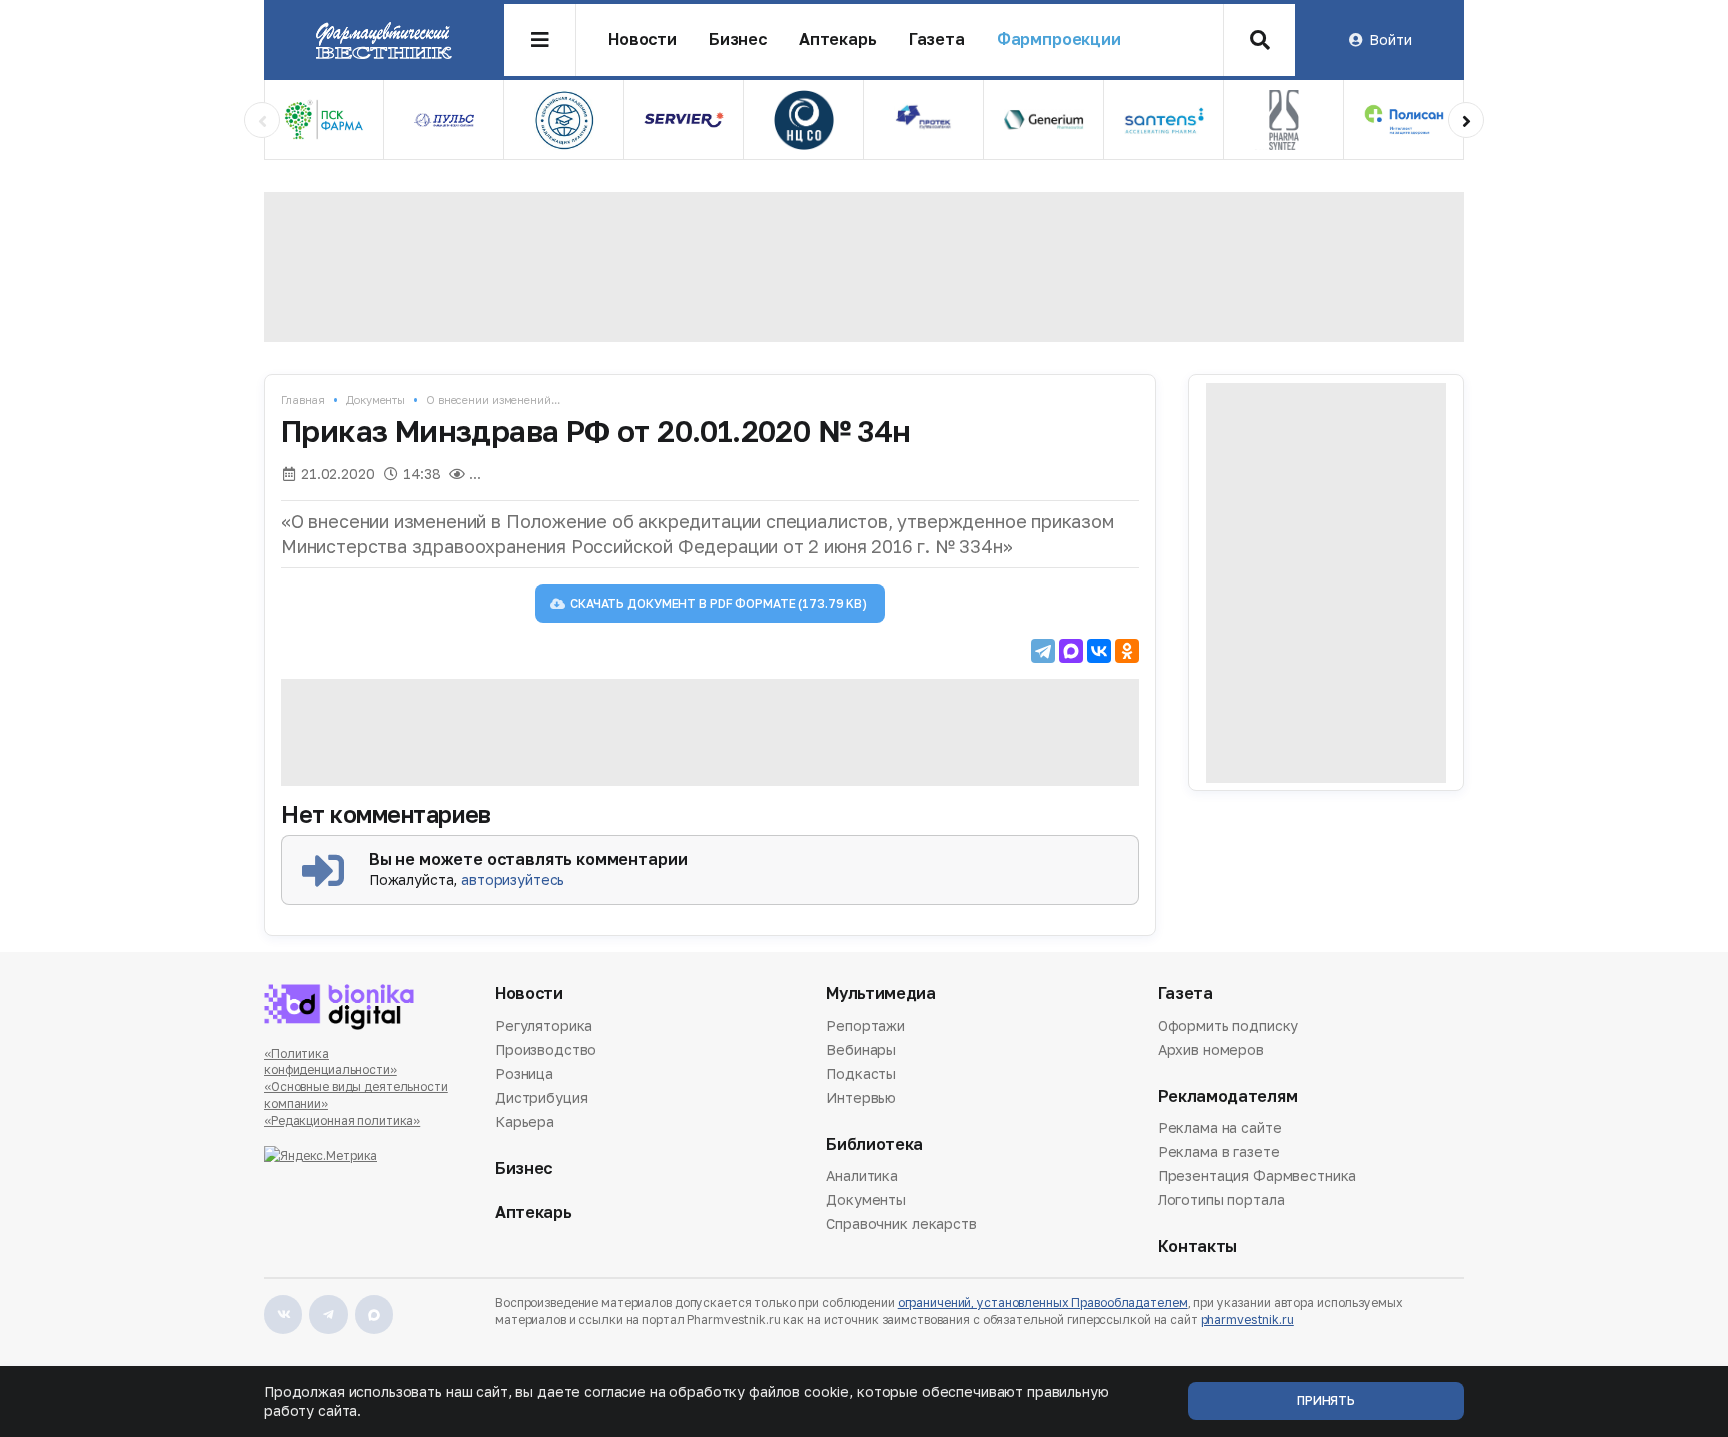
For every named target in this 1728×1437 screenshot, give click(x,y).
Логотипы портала (1221, 1199)
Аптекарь (838, 39)
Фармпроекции (1059, 39)
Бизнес (738, 39)
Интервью (861, 1097)
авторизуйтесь (512, 879)
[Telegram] (1043, 651)
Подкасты (861, 1073)
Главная (303, 399)
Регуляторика (543, 1027)
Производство (545, 1049)
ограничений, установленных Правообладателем (1043, 1302)
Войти (1390, 39)
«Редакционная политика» (342, 1120)
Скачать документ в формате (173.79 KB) (718, 603)
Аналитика (862, 1177)
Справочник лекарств (901, 1223)
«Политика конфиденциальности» (330, 1062)
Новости (642, 39)
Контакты (1197, 1246)
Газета (937, 39)
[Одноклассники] (1127, 651)
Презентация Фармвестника (1257, 1175)
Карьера (524, 1121)
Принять (1326, 1400)
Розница (524, 1073)
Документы (375, 399)
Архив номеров (1211, 1049)
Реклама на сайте (1220, 1129)
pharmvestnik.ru (1247, 1319)
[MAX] (1071, 651)
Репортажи (865, 1027)
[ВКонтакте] (1099, 651)
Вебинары (861, 1049)
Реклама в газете (1219, 1151)
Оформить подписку (1228, 1027)
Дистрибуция (541, 1097)
